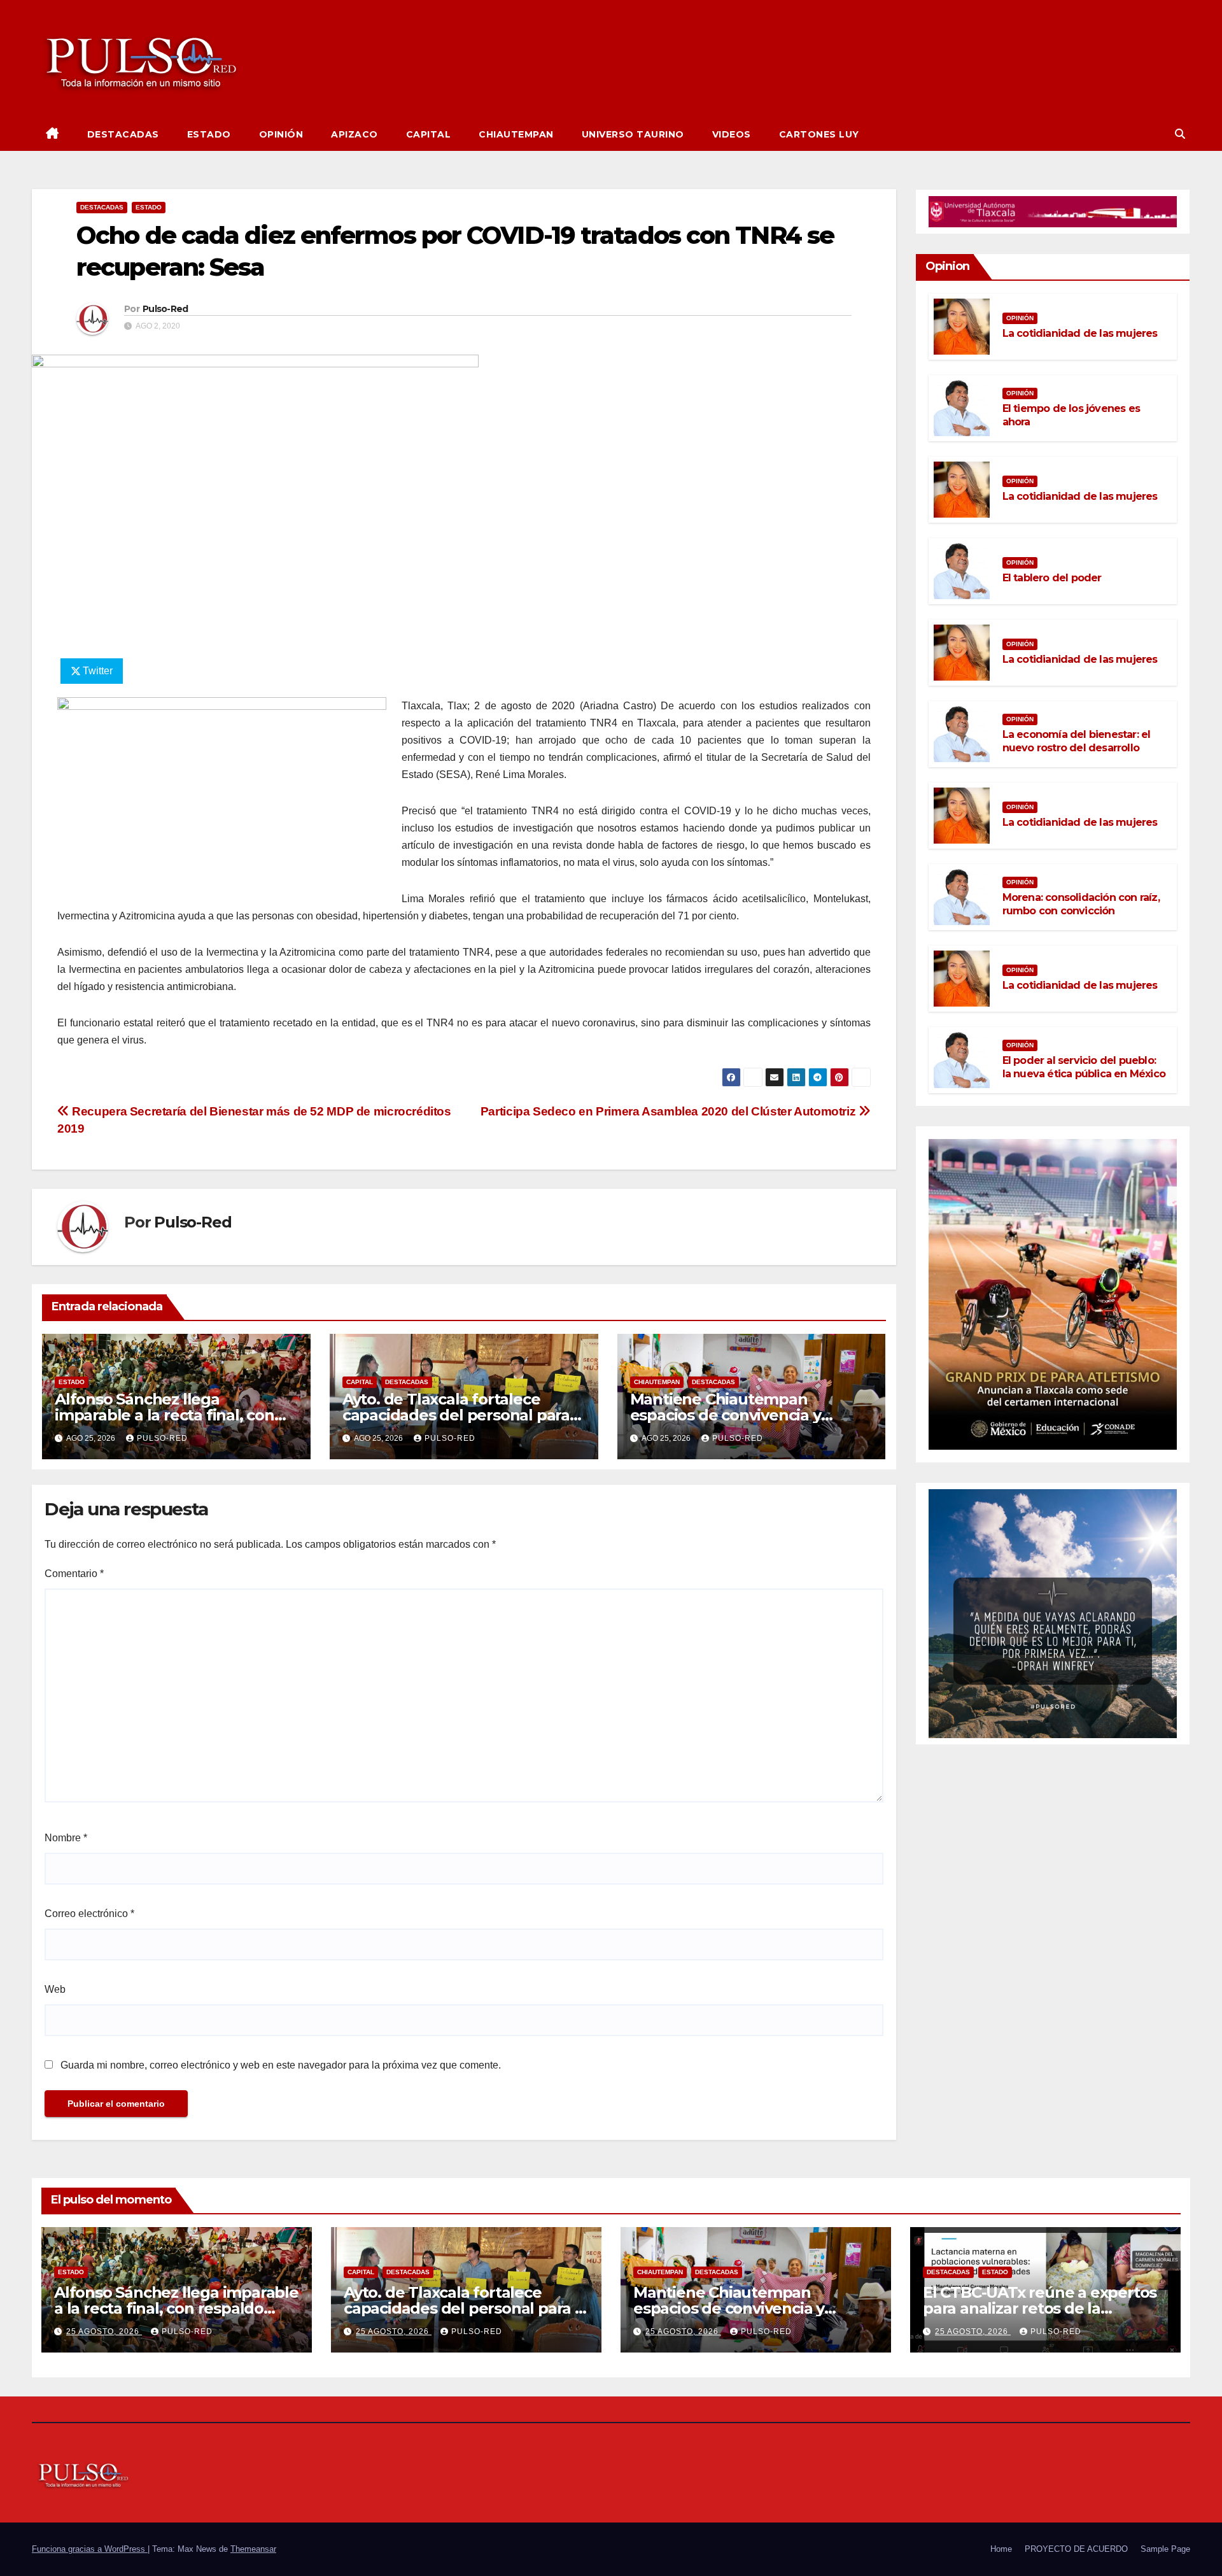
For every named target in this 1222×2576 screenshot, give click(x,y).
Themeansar (253, 2549)
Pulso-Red (165, 309)
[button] (1180, 134)
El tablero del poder (1052, 578)
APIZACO (355, 134)
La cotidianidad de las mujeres (1080, 333)
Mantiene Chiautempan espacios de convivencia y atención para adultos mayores (746, 1415)
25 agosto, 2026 (104, 2332)
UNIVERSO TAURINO (633, 134)
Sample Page (1165, 2549)
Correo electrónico (89, 1914)
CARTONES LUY (819, 134)
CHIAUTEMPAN (516, 134)
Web (55, 1989)
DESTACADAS (123, 134)
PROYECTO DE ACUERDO (1076, 2549)
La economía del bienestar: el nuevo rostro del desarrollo (1077, 741)
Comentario (74, 1574)
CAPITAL (429, 134)
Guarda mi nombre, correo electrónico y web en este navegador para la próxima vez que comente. (281, 2065)
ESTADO (209, 134)
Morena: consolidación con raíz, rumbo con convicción (1081, 904)
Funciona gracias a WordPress (90, 2549)
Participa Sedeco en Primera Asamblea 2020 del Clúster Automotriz (670, 1111)
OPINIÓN (281, 134)
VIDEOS (732, 134)
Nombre (66, 1838)
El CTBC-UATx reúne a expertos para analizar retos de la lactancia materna (1040, 2308)
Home (1001, 2549)
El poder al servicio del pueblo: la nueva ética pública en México (1084, 1067)
